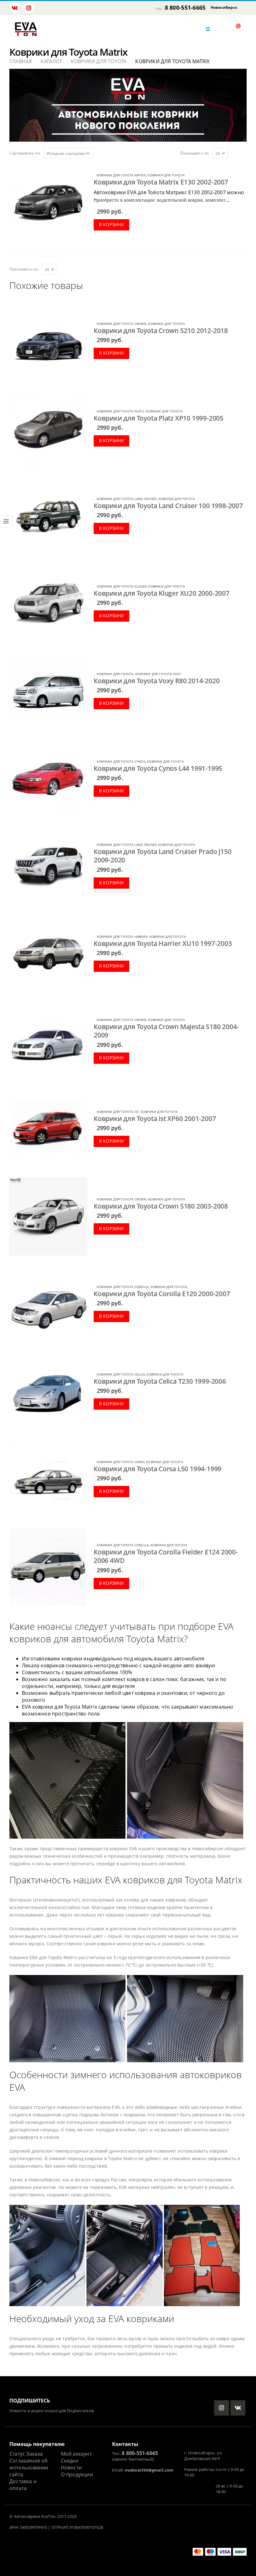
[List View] (244, 153)
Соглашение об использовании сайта (29, 2467)
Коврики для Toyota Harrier (122, 937)
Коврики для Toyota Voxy (158, 674)
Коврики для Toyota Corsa (121, 1462)
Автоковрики (27, 2516)
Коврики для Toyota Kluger (122, 586)
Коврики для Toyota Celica (121, 1374)
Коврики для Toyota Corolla (123, 1287)
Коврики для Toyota (166, 175)
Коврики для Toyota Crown (122, 324)
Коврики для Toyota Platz (120, 411)
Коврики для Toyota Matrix (121, 175)
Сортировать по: (25, 153)
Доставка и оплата (23, 2485)
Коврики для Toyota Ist (118, 1112)
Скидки (70, 2461)
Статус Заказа (26, 2454)
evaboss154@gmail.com (149, 2470)
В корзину (112, 224)
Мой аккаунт (76, 2454)
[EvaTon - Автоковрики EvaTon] (26, 29)
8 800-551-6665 (185, 8)
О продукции (77, 2474)
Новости (71, 2467)
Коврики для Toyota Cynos (121, 761)
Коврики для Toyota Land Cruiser (127, 499)
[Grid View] (237, 153)
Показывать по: (195, 153)
